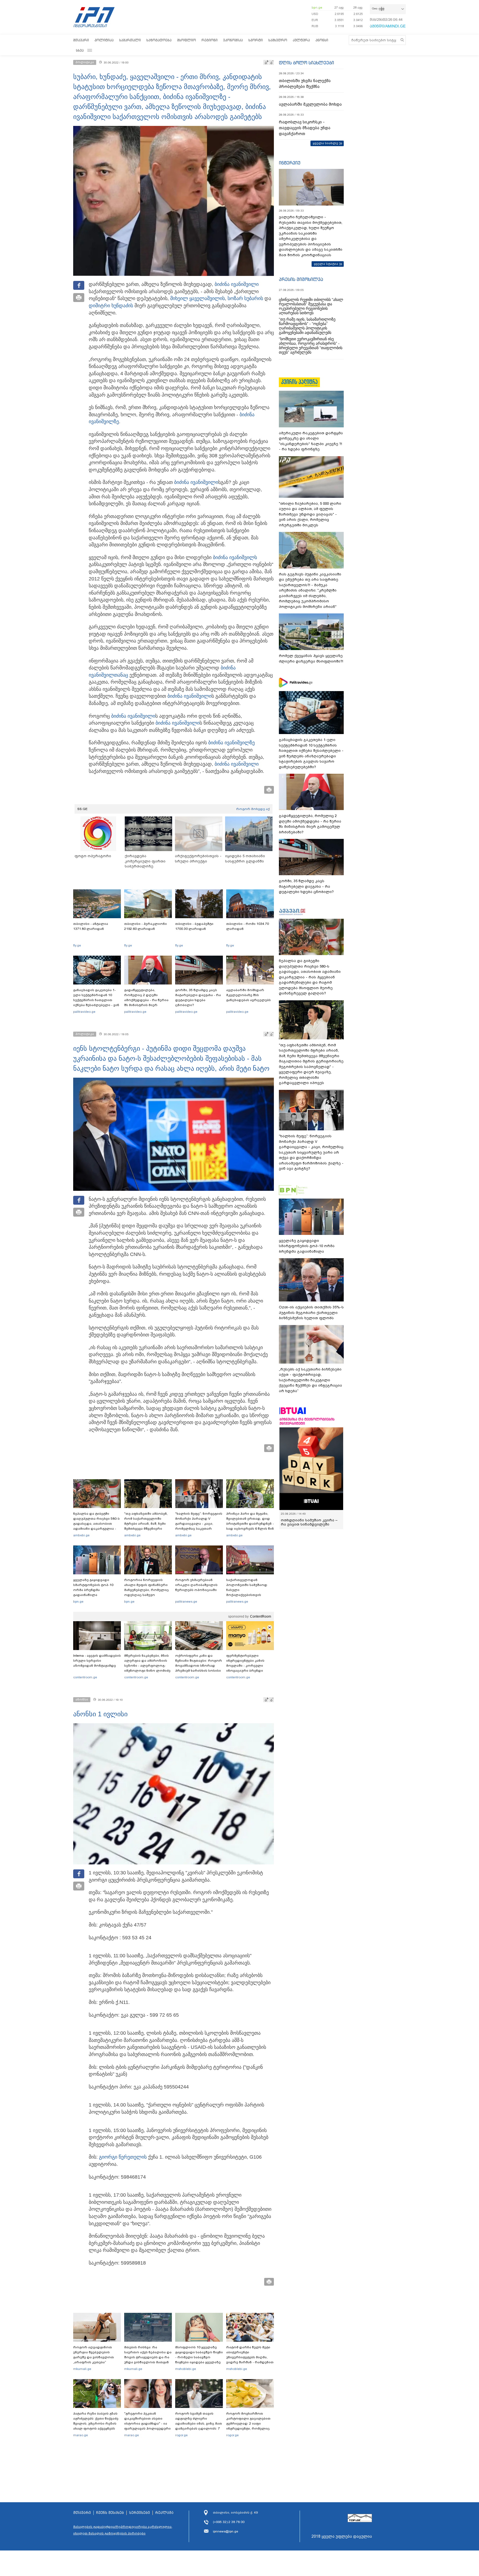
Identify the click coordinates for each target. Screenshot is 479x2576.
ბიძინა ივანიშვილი (237, 284)
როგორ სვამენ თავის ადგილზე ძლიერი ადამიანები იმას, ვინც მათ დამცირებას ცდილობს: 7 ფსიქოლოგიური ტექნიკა (199, 2423)
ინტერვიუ (290, 163)
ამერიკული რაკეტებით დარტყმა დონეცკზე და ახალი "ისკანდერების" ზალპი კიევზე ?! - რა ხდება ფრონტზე (311, 441)
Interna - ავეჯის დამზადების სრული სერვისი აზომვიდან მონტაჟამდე (97, 1661)
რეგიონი (210, 40)
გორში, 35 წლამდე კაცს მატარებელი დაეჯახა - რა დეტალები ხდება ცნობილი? (198, 998)
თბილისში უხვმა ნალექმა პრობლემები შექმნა (305, 84)
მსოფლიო (187, 40)
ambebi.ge (81, 1535)
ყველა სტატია (326, 264)
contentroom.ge (85, 1677)
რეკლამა (164, 2513)
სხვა (80, 50)
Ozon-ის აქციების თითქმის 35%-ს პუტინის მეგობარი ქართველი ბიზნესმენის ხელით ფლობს (311, 1313)
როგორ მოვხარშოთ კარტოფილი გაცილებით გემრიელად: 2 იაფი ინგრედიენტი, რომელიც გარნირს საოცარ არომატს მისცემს (248, 2426)
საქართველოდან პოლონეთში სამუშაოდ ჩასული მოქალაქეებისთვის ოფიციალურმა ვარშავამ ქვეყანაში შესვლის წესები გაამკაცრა (249, 1595)
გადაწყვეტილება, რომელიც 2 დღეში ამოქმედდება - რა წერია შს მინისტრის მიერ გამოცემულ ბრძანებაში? (146, 1000)
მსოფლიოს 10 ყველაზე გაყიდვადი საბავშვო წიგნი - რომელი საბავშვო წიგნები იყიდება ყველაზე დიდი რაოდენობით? (199, 2357)
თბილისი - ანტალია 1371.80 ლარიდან (91, 926)
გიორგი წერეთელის (123, 2157)
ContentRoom (261, 1616)
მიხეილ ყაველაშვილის (198, 298)
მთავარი (81, 40)
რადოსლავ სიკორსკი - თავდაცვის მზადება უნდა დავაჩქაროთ (305, 128)
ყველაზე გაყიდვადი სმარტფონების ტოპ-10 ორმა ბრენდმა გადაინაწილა (93, 1587)
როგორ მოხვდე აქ (253, 809)
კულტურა (301, 40)
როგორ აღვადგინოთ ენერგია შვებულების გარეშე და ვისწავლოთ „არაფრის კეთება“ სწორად (94, 2357)
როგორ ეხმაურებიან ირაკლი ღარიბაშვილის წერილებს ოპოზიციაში (196, 1585)
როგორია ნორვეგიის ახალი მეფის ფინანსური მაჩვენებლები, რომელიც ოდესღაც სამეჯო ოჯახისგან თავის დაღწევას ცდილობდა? (146, 1592)
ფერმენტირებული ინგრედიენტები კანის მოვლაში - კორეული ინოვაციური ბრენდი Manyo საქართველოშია (247, 1666)
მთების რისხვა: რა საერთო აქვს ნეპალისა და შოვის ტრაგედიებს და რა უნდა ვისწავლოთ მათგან (148, 2355)
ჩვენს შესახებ (110, 2513)
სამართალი (130, 40)
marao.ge (81, 2435)
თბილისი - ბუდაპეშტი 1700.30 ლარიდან (194, 926)
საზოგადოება (159, 40)
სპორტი (256, 40)
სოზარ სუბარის (245, 298)
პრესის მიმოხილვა (301, 279)
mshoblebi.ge (186, 2369)
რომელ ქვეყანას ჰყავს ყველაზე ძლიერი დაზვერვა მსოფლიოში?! (311, 658)
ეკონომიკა (233, 40)
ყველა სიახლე (325, 143)
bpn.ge (317, 7)
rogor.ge (181, 2435)
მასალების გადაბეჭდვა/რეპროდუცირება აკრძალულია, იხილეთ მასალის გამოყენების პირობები (123, 2530)
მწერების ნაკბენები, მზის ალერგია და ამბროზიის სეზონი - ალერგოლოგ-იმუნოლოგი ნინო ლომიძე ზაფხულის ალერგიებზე (147, 1666)
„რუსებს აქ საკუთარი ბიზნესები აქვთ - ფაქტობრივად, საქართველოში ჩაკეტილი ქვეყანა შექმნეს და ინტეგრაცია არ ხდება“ (310, 1380)
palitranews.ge (186, 1602)
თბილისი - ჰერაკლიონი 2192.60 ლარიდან (146, 926)
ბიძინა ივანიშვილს (235, 557)
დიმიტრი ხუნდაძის (111, 306)
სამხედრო (278, 40)
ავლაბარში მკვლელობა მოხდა (310, 104)
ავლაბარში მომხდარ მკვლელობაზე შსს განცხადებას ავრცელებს (249, 995)
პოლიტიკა (104, 40)
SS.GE (82, 809)
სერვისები (140, 2513)
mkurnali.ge (82, 2369)
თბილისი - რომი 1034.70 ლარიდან (248, 926)
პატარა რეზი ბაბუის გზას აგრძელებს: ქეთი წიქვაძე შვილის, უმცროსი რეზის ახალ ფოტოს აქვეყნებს (96, 2421)
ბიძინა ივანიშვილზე (231, 743)
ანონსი (322, 40)
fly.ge (77, 945)
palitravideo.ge (84, 1012)
